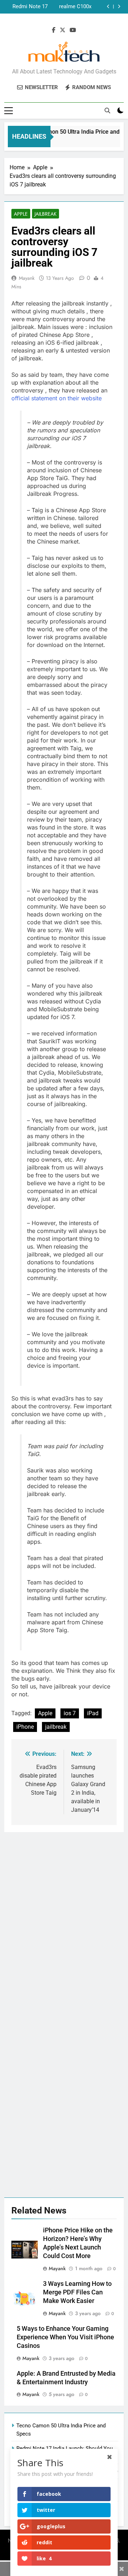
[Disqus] (64, 1921)
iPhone (25, 1727)
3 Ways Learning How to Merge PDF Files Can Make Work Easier (77, 2292)
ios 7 (70, 1713)
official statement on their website (57, 398)
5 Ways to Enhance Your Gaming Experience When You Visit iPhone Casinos (65, 2337)
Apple (21, 214)
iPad (93, 1713)
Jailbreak (46, 214)
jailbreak (56, 1727)
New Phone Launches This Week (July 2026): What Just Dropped (27, 7)
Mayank (27, 278)
